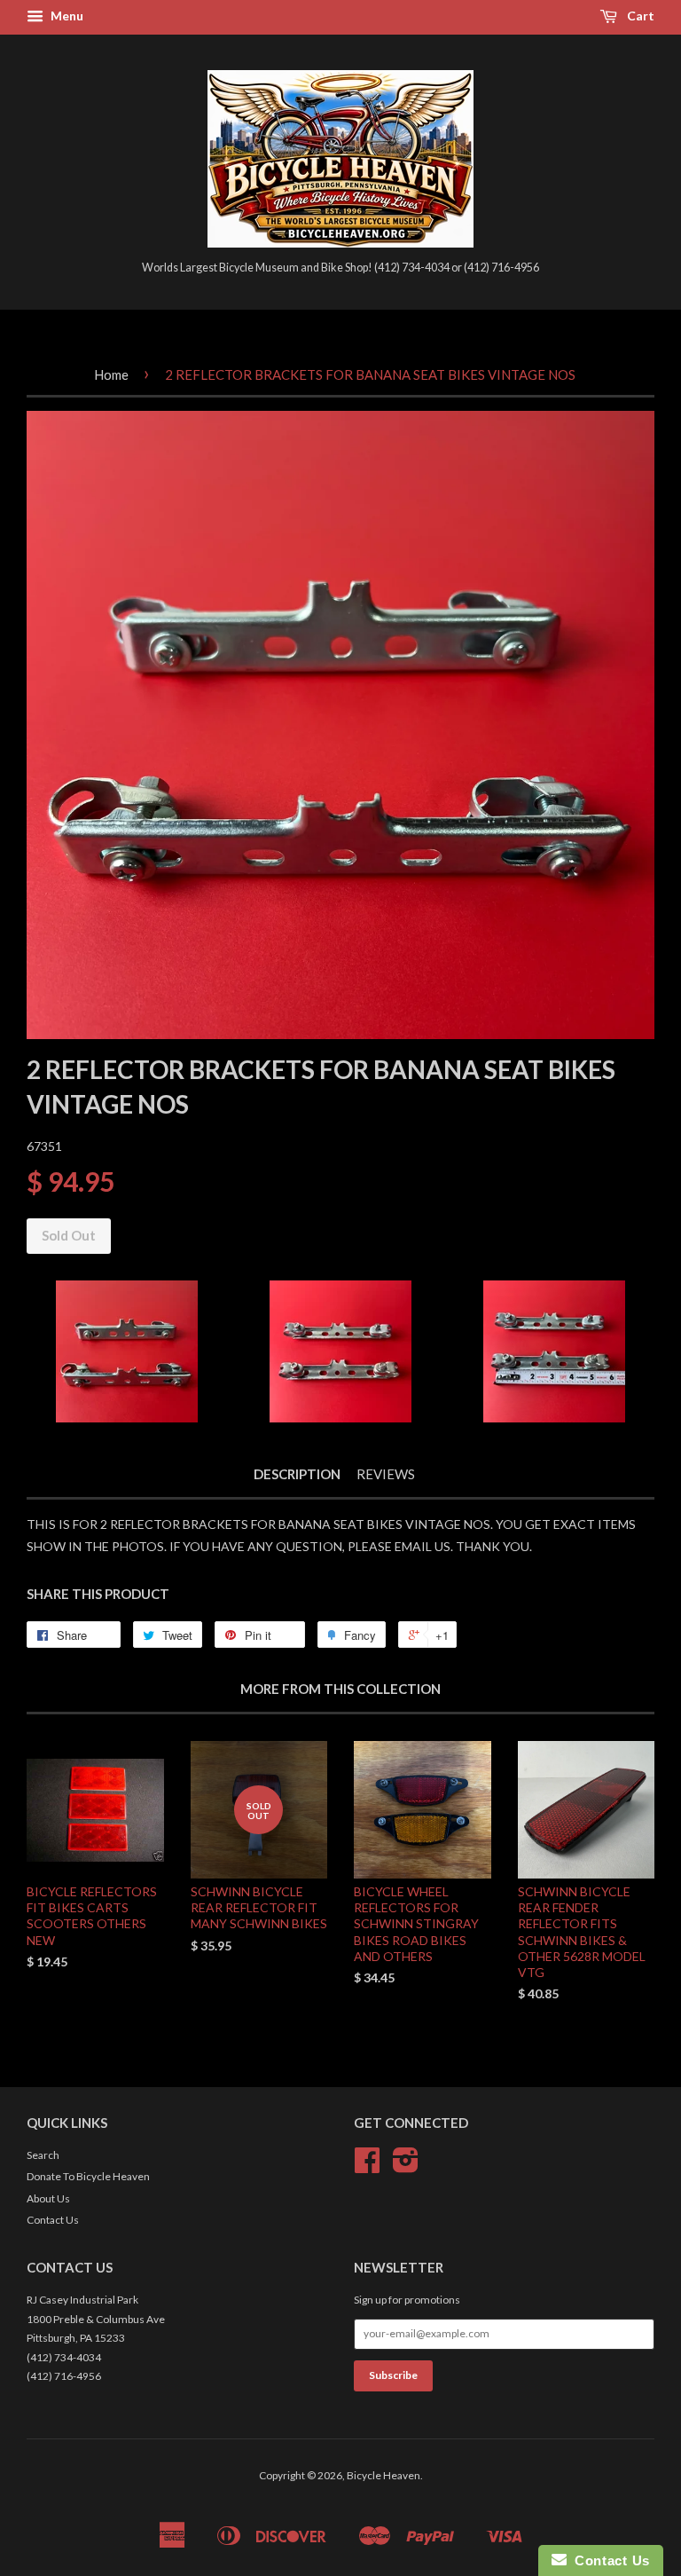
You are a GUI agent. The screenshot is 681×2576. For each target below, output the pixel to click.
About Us (48, 2198)
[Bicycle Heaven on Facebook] (367, 2166)
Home (111, 374)
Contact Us (53, 2220)
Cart (639, 16)
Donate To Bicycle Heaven (88, 2176)
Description (297, 1474)
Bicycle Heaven (384, 2475)
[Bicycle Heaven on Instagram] (406, 2166)
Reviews (386, 1474)
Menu (66, 16)
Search (43, 2155)
